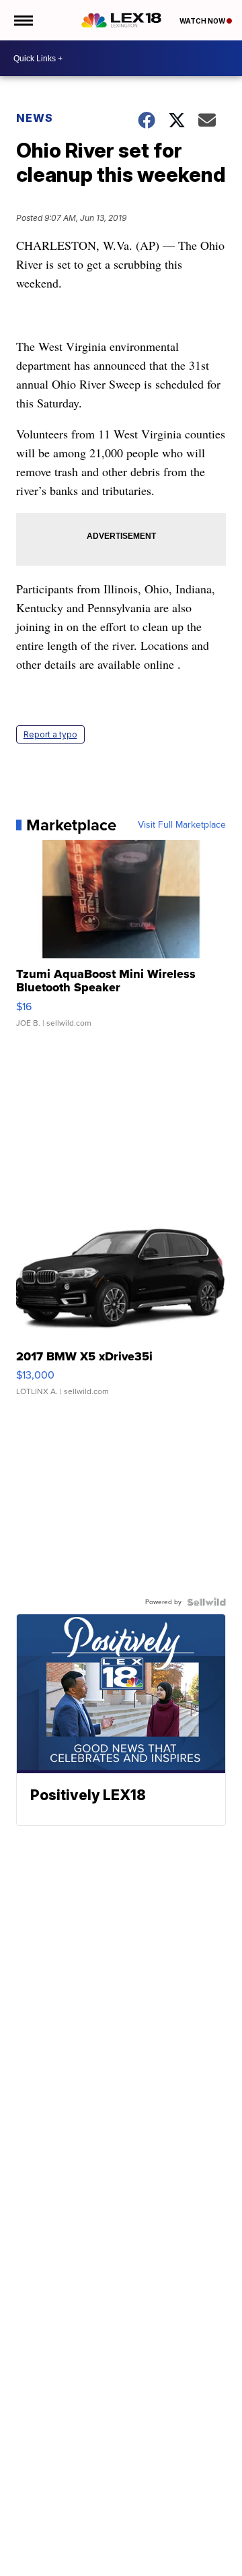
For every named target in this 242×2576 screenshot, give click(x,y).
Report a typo (50, 734)
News (35, 118)
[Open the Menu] (23, 20)
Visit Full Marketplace (182, 825)
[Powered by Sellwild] (206, 1602)
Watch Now (203, 21)
